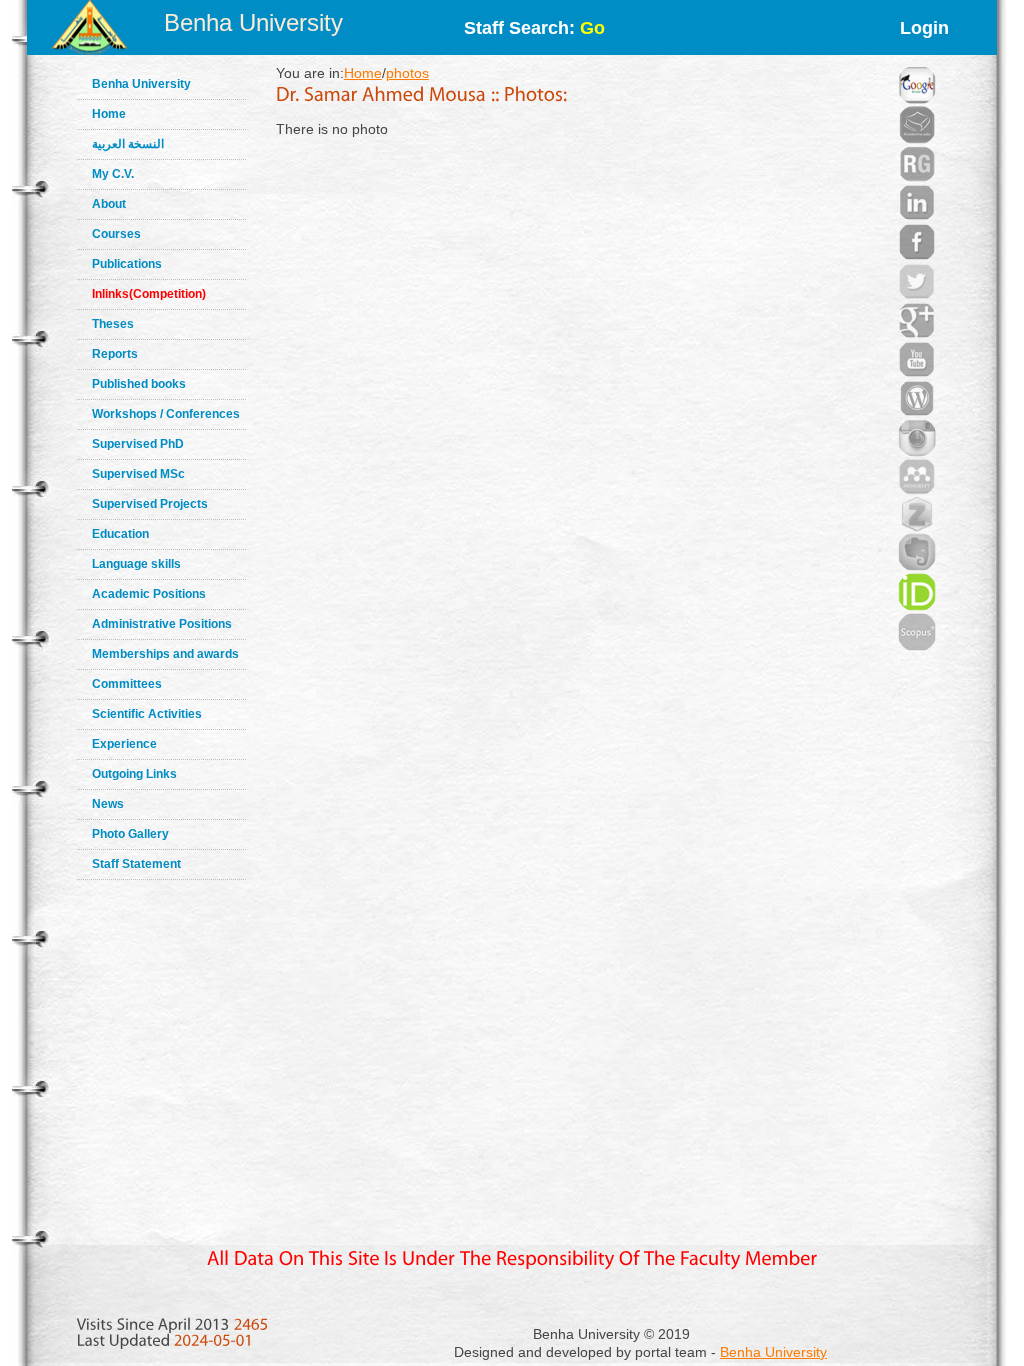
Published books (139, 384)
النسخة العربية (128, 144)
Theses (113, 324)
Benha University (253, 22)
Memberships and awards (165, 654)
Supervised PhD (138, 444)
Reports (115, 354)
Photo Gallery (130, 834)
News (108, 804)
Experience (124, 744)
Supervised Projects (150, 504)
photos (407, 73)
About (109, 204)
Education (120, 534)
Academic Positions (149, 594)
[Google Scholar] (917, 60)
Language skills (136, 564)
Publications (127, 264)
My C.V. (113, 174)
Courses (116, 234)
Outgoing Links (134, 774)
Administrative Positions (162, 624)
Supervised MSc (138, 474)
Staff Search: (534, 28)
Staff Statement (136, 864)
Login (924, 28)
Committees (127, 684)
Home (109, 114)
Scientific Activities (147, 714)
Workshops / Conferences (166, 414)
